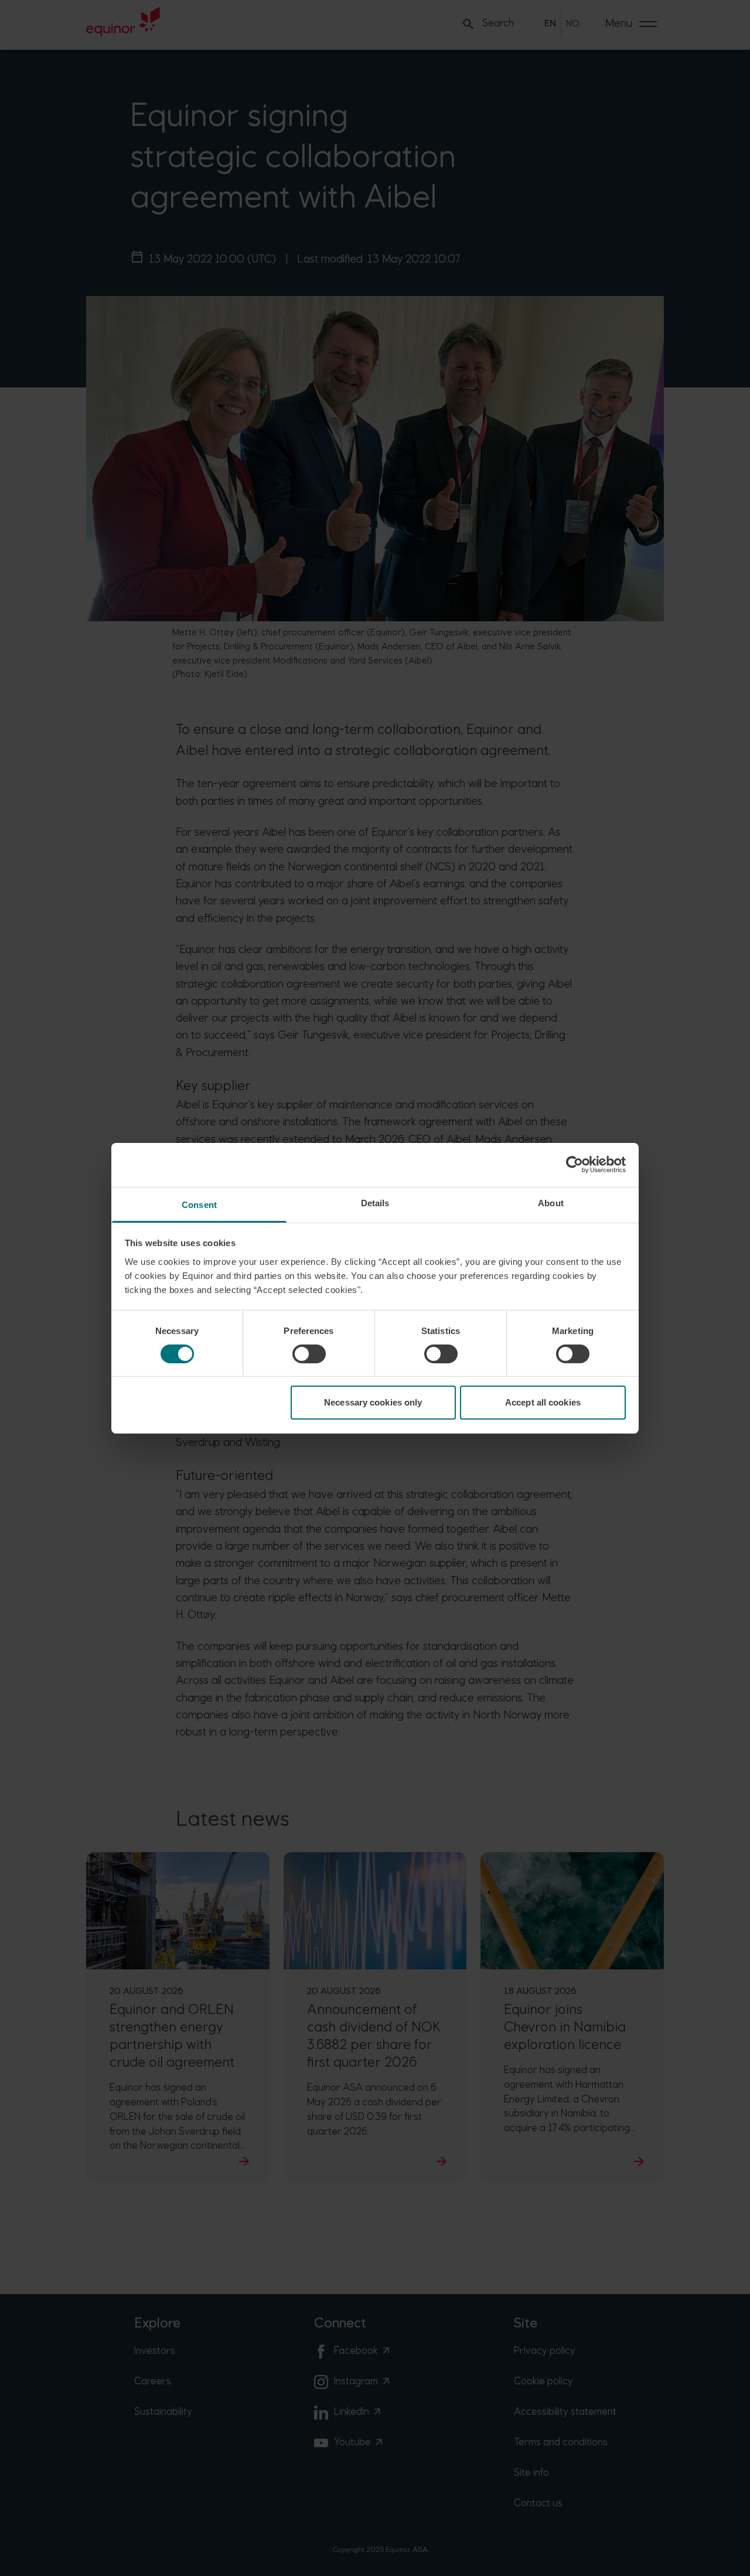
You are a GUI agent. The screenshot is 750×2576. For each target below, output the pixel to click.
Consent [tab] (199, 1204)
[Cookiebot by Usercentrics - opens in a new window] (575, 1165)
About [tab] (551, 1202)
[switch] (309, 1354)
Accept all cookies (543, 1402)
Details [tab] (375, 1202)
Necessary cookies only (373, 1402)
